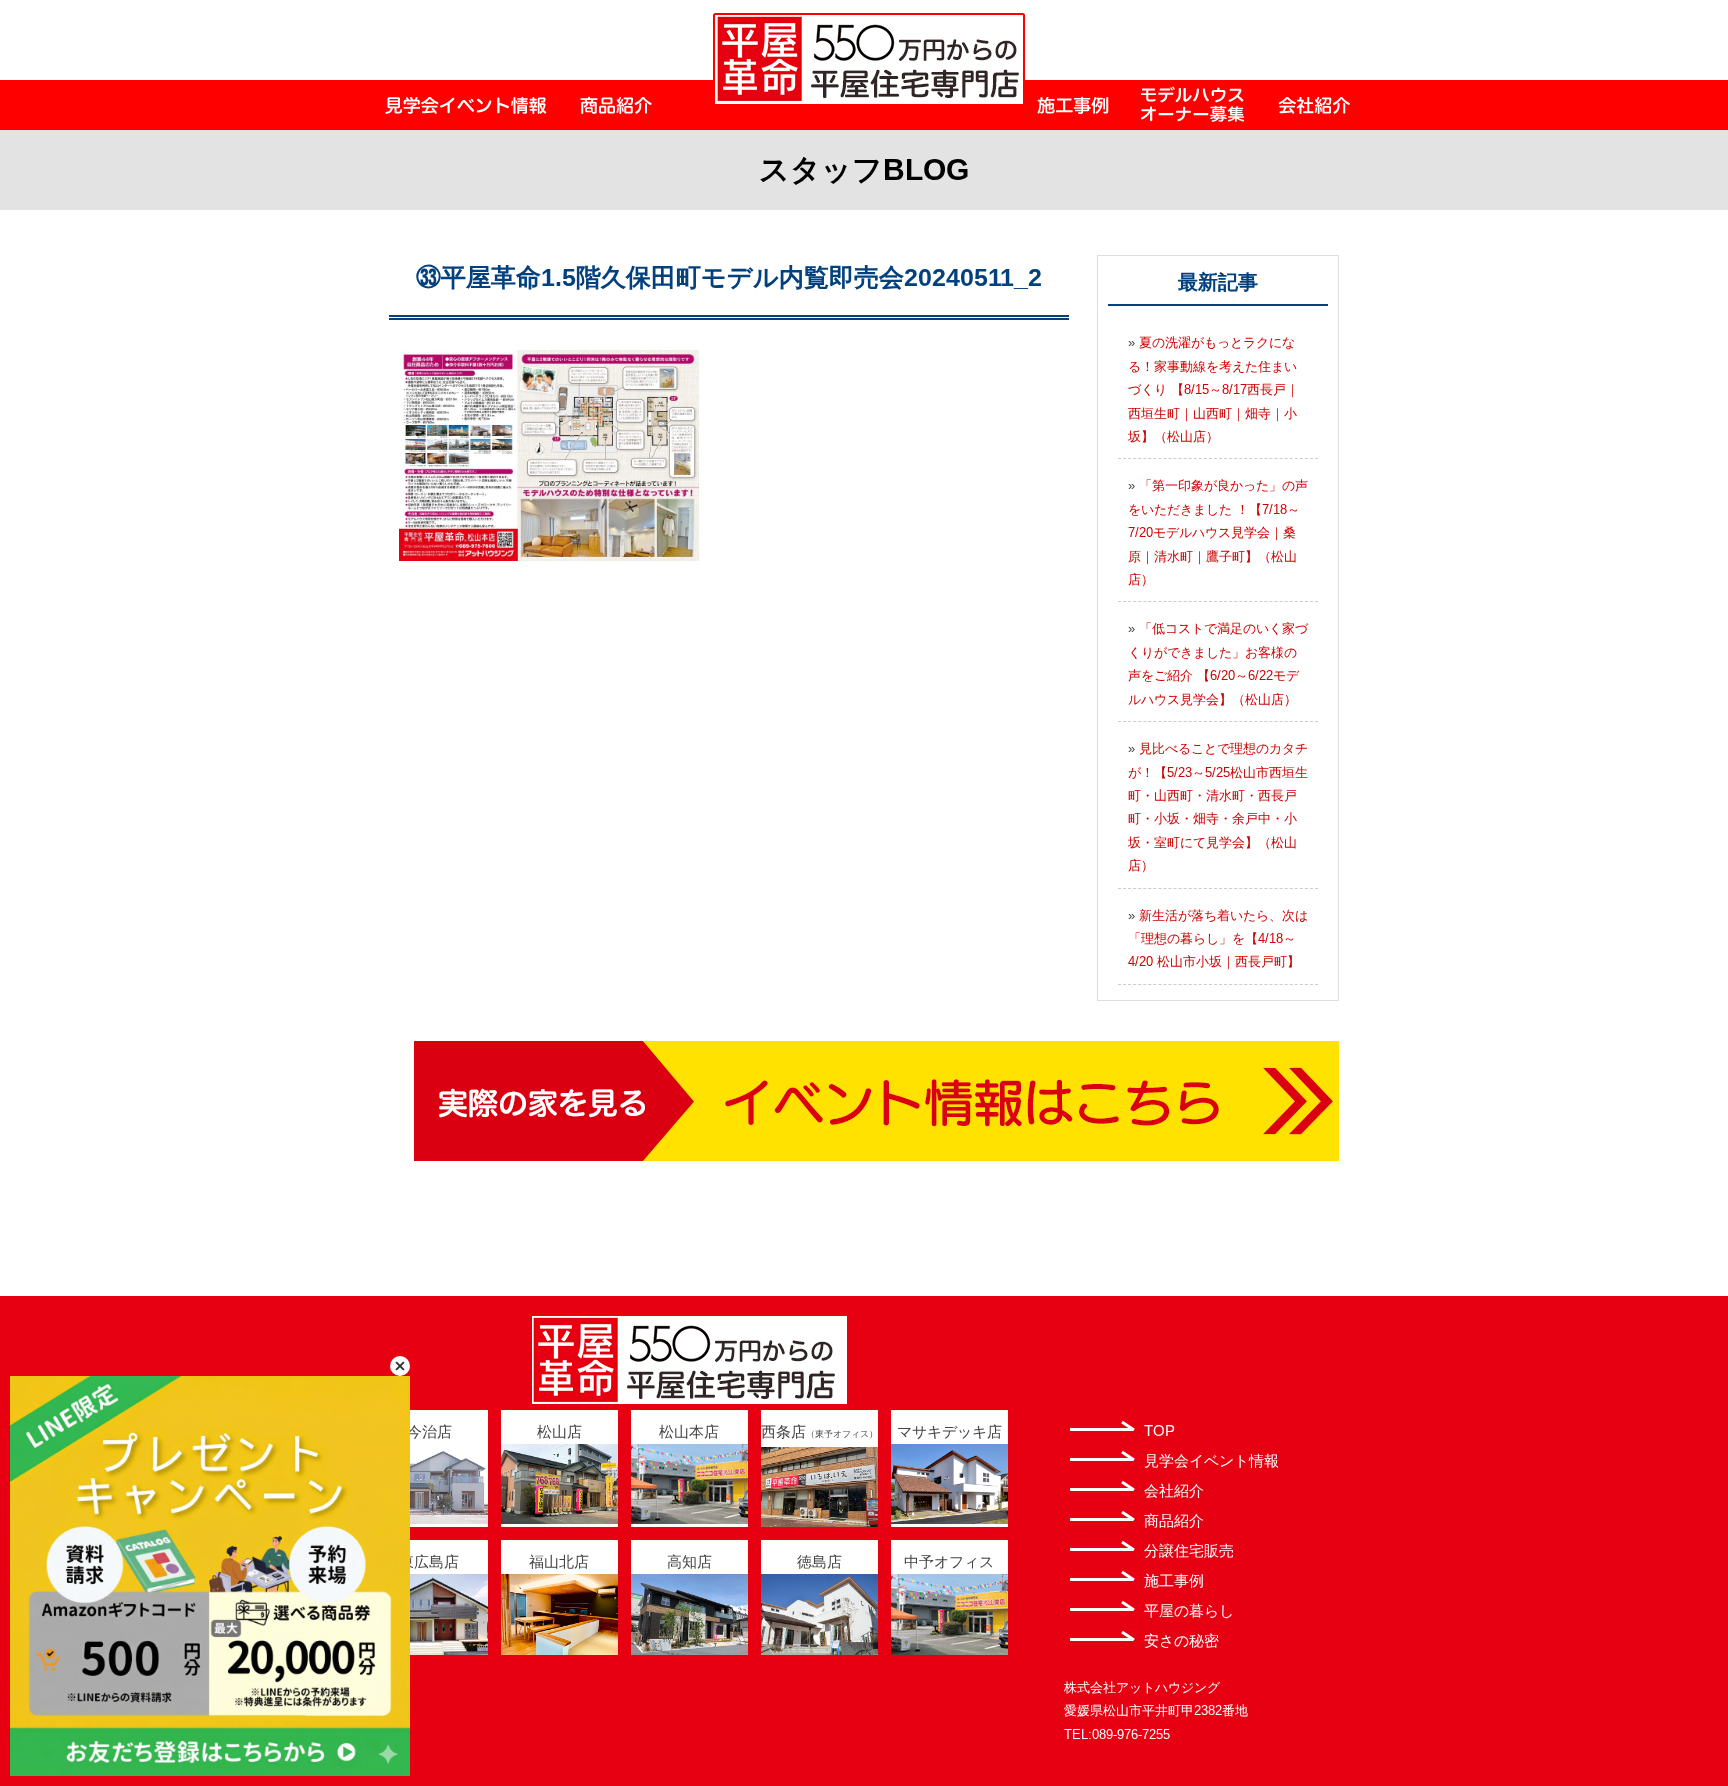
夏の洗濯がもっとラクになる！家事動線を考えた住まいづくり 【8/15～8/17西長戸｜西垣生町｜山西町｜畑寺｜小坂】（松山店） (1213, 389)
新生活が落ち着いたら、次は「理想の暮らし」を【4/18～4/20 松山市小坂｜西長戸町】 (1218, 939)
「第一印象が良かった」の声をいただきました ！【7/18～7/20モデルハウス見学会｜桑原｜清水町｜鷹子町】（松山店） (1218, 532)
